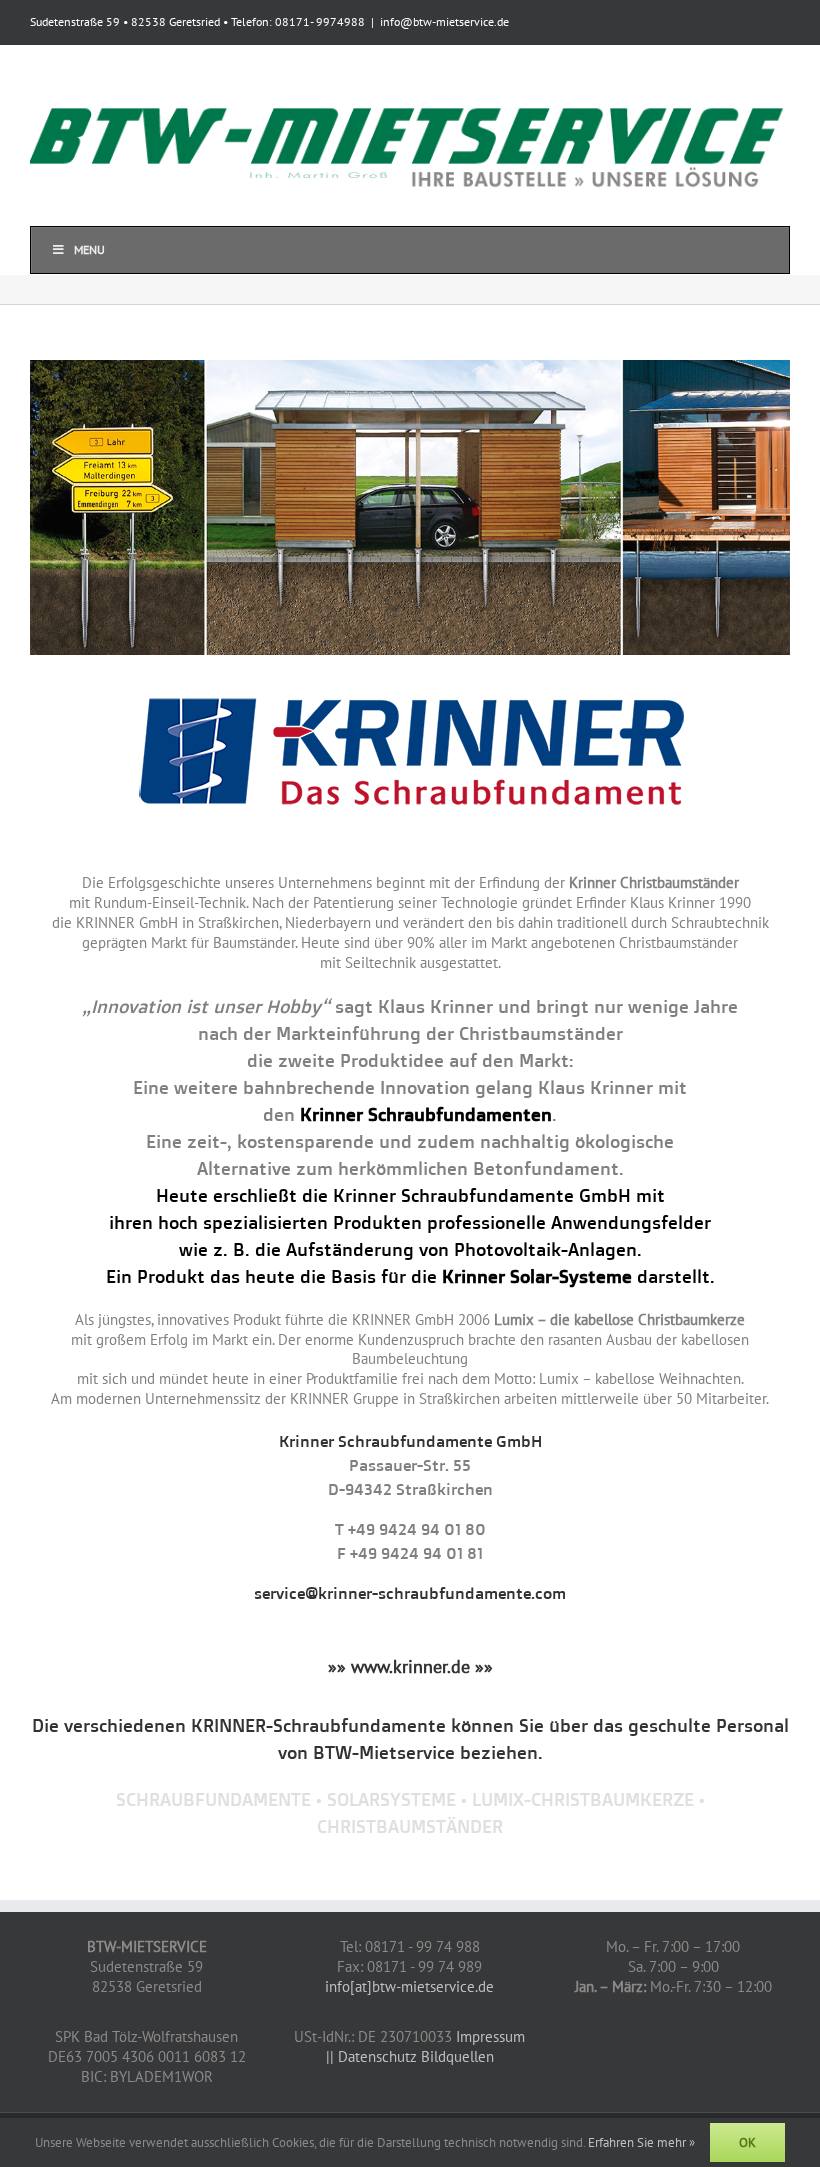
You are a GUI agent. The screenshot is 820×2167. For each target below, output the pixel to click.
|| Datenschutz (371, 2056)
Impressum (490, 2036)
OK (747, 2142)
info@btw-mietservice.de (444, 21)
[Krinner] (410, 367)
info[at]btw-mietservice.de (409, 1986)
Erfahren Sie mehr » (641, 2142)
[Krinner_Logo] (410, 684)
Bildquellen (457, 2056)
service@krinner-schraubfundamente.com (410, 1593)
